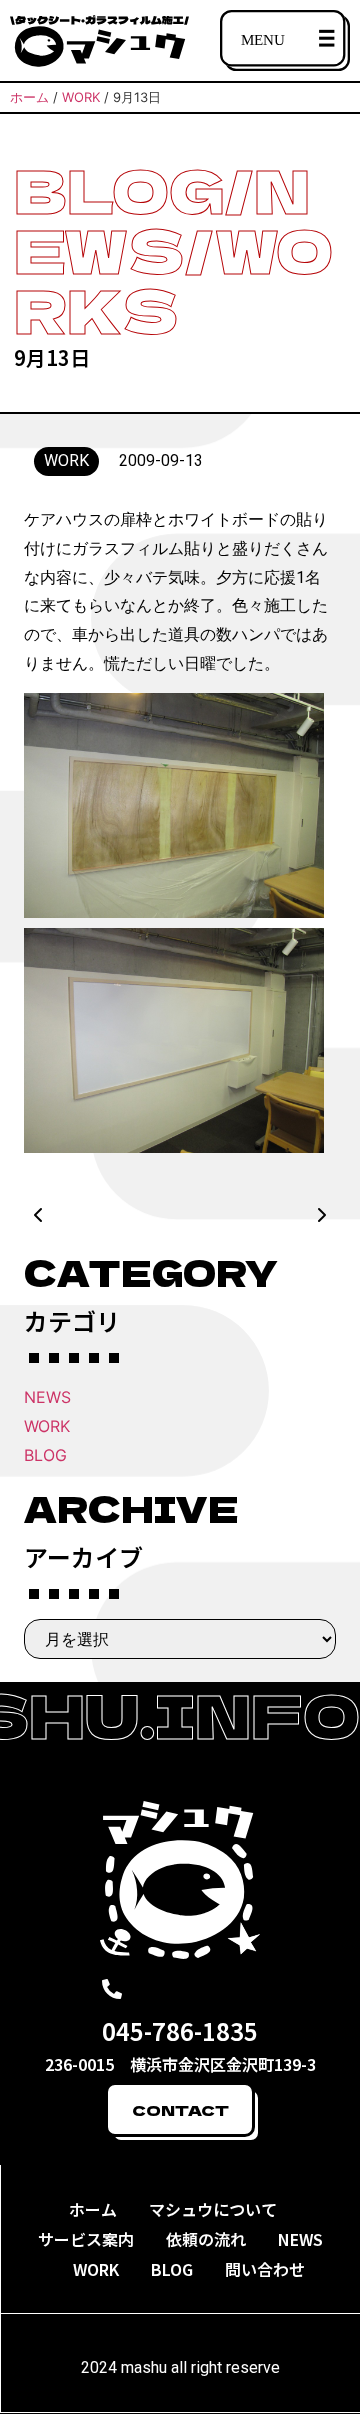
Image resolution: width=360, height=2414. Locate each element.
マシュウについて (213, 2209)
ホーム (93, 2209)
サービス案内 (86, 2239)
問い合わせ (265, 2269)
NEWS (47, 1397)
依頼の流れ (206, 2239)
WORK (47, 1426)
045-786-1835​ (180, 2030)
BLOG (45, 1455)
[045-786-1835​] (112, 1989)
